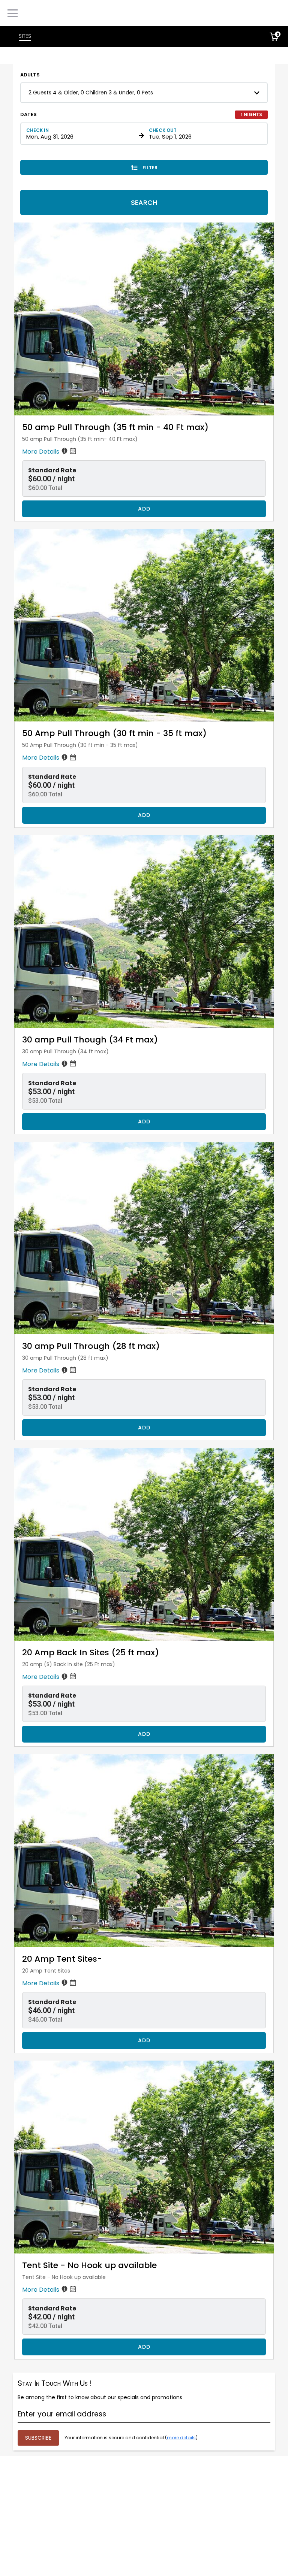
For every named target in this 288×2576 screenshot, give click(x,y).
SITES (25, 36)
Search (144, 202)
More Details (41, 452)
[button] (144, 93)
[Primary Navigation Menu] (13, 13)
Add (144, 509)
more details (181, 2438)
